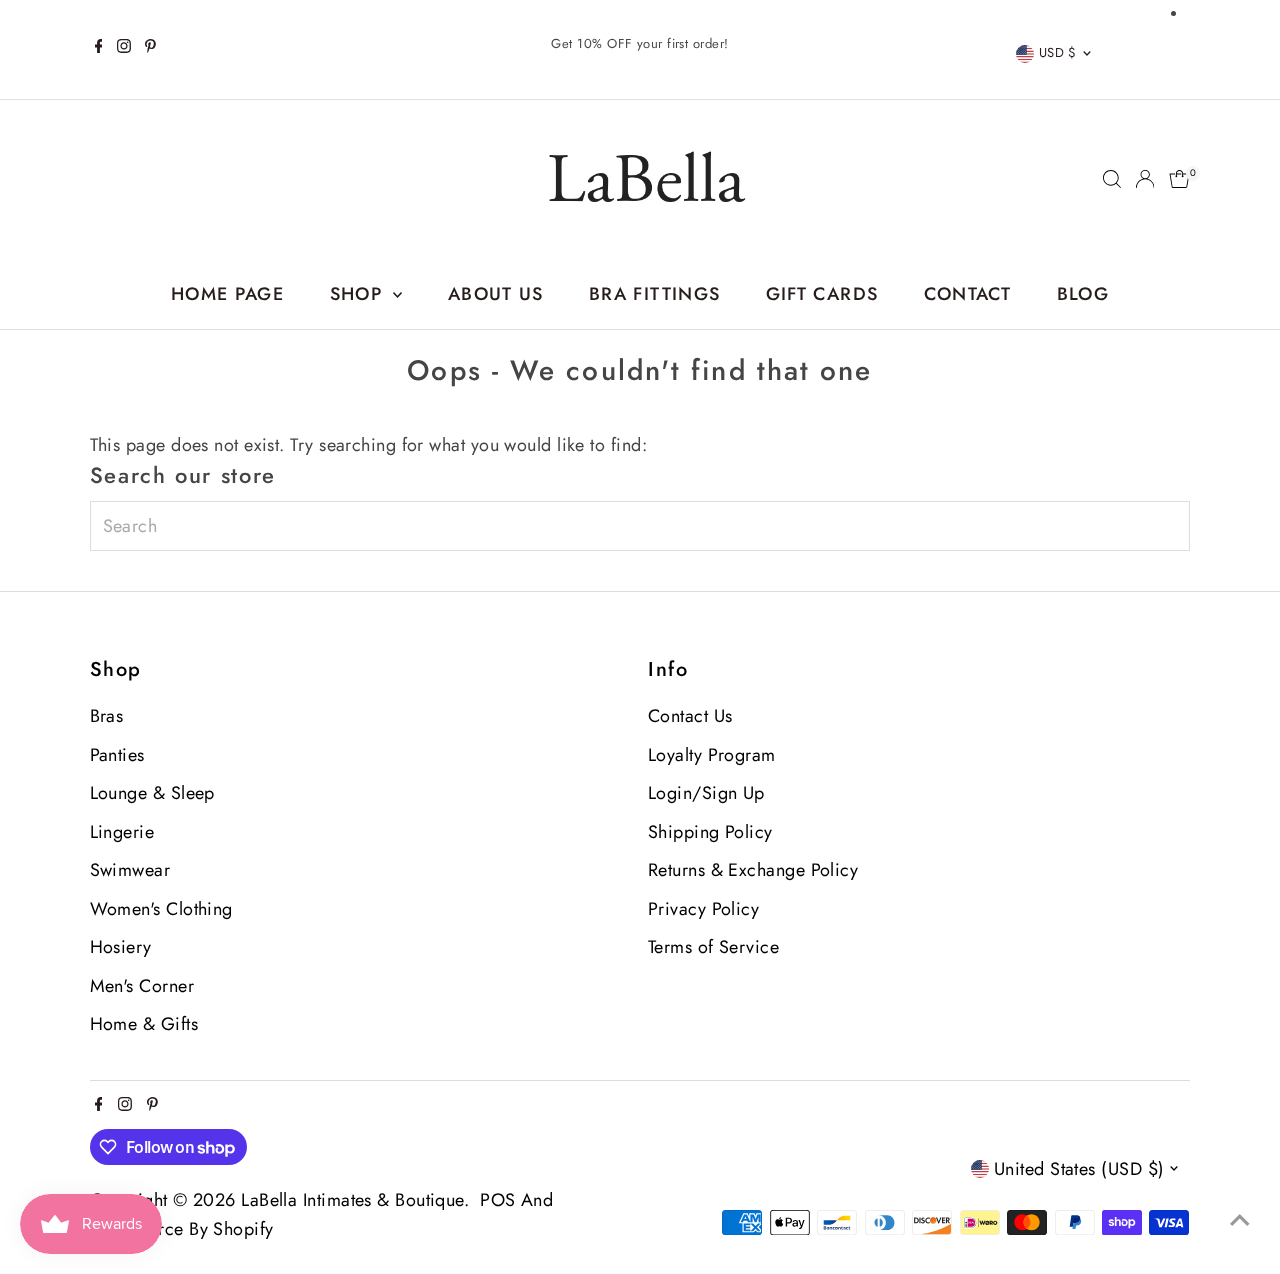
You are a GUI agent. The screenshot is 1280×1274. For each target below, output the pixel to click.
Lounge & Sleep (152, 793)
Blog (1083, 294)
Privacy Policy (703, 909)
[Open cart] (1179, 179)
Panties (117, 755)
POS (497, 1200)
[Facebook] (99, 49)
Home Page (227, 294)
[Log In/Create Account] (1145, 179)
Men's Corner (142, 986)
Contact (967, 294)
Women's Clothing (161, 909)
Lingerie (122, 832)
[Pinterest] (150, 49)
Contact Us (690, 716)
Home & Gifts (144, 1024)
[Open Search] (1112, 179)
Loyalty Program (712, 755)
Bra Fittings (654, 294)
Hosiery (121, 947)
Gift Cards (822, 294)
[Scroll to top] (1240, 1219)
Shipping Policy (710, 832)
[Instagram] (124, 49)
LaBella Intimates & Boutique (352, 1200)
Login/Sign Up (706, 793)
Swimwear (130, 870)
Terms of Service (713, 947)
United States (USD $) (1079, 1169)
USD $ (1058, 52)
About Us (496, 294)
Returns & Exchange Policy (753, 870)
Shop (359, 294)
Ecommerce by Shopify (182, 1229)
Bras (107, 716)
